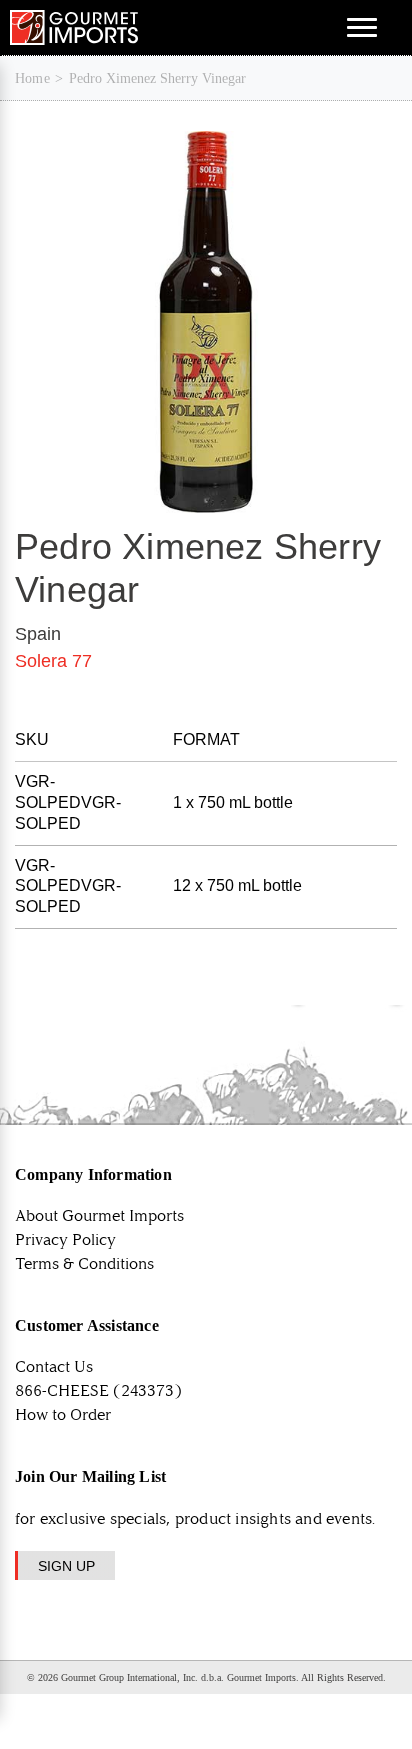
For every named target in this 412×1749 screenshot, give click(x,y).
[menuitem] (32, 78)
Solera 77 (53, 661)
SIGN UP (66, 1566)
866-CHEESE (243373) (98, 1390)
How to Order (63, 1414)
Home (32, 78)
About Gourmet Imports (99, 1215)
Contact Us (54, 1366)
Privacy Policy (65, 1239)
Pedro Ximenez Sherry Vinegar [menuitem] (157, 78)
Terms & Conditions (84, 1263)
